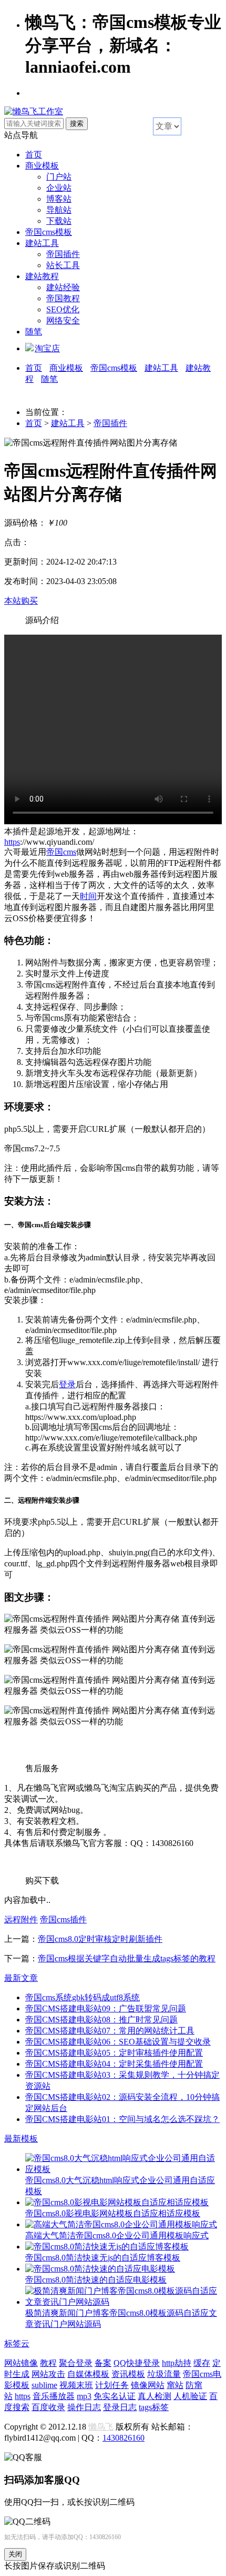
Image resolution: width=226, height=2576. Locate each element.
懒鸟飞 (101, 2427)
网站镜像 (21, 2363)
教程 (48, 2363)
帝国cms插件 (63, 1919)
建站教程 (42, 276)
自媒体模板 (88, 2374)
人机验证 (190, 2396)
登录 (67, 1384)
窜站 (175, 2385)
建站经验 (63, 287)
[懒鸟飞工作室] (34, 111)
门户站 (59, 177)
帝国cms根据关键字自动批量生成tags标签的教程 (127, 1958)
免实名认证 (115, 2396)
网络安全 (63, 320)
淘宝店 (47, 348)
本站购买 (21, 601)
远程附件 (21, 1919)
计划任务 (112, 2385)
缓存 (202, 2363)
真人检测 (155, 2396)
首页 (34, 155)
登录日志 (120, 2407)
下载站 (59, 221)
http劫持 (177, 2363)
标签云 (17, 2343)
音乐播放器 (54, 2396)
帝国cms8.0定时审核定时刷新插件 (100, 1939)
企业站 (59, 188)
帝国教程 (63, 298)
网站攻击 (48, 2374)
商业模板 (42, 166)
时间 (88, 896)
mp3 (84, 2396)
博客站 (59, 199)
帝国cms (61, 852)
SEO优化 (63, 309)
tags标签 (154, 2407)
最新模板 (21, 2139)
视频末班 (76, 2385)
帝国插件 (63, 254)
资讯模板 (128, 2374)
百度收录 (48, 2407)
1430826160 (124, 2438)
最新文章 (21, 1978)
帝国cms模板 (49, 232)
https (12, 842)
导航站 (59, 210)
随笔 (34, 332)
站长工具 (63, 265)
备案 (103, 2363)
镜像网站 (148, 2385)
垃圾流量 (164, 2374)
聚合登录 (76, 2363)
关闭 (15, 2554)
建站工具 (42, 243)
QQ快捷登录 (137, 2363)
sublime (44, 2385)
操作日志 (84, 2407)
